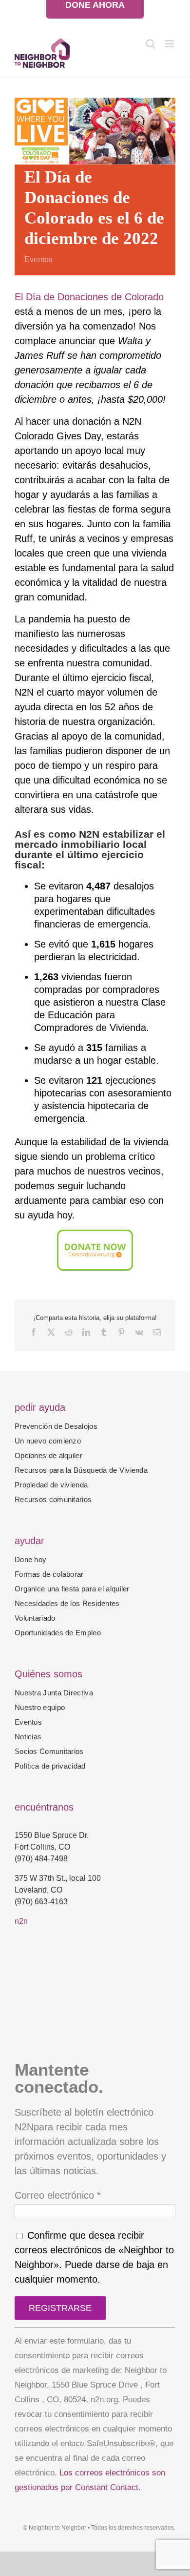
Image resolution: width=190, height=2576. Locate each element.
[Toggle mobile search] (151, 44)
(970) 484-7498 (41, 1859)
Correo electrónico (58, 2195)
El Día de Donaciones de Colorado (89, 297)
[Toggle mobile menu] (170, 44)
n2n (21, 1921)
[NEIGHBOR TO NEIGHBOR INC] (95, 2034)
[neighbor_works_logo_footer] (51, 1950)
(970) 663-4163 (41, 1902)
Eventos (38, 259)
